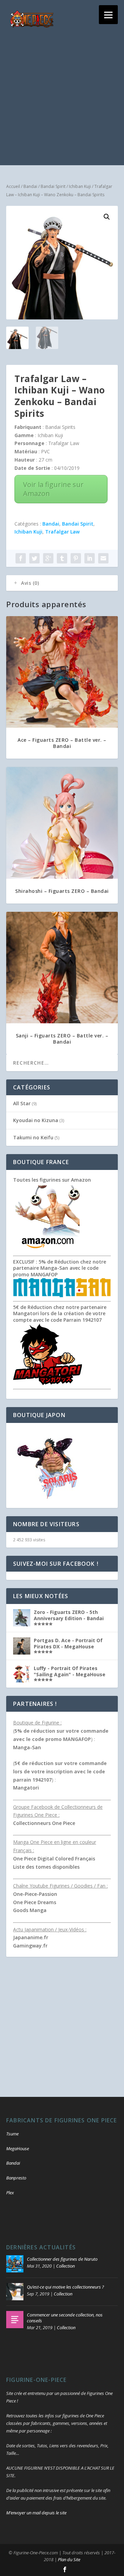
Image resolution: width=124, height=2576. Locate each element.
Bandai (30, 186)
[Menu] (108, 15)
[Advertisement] (62, 103)
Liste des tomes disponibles (46, 1867)
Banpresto (16, 2178)
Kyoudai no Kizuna (36, 1120)
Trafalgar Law (62, 532)
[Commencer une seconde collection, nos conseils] (15, 2320)
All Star (22, 1103)
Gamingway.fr (30, 1946)
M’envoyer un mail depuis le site (36, 2513)
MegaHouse (18, 2149)
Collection (65, 2266)
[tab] (62, 583)
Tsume (12, 2134)
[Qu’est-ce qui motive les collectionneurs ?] (15, 2292)
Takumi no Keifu (33, 1137)
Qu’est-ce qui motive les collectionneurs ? (65, 2287)
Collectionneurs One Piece (44, 1823)
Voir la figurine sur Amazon (53, 489)
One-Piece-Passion (35, 1894)
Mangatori (26, 1788)
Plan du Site (69, 2559)
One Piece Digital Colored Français (54, 1859)
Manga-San (27, 1747)
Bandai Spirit (53, 186)
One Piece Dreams (35, 1902)
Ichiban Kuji (80, 186)
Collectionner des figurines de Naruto (62, 2259)
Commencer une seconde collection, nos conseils (65, 2318)
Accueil (13, 186)
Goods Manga (30, 1910)
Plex (10, 2193)
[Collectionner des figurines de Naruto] (15, 2264)
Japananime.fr (31, 1937)
